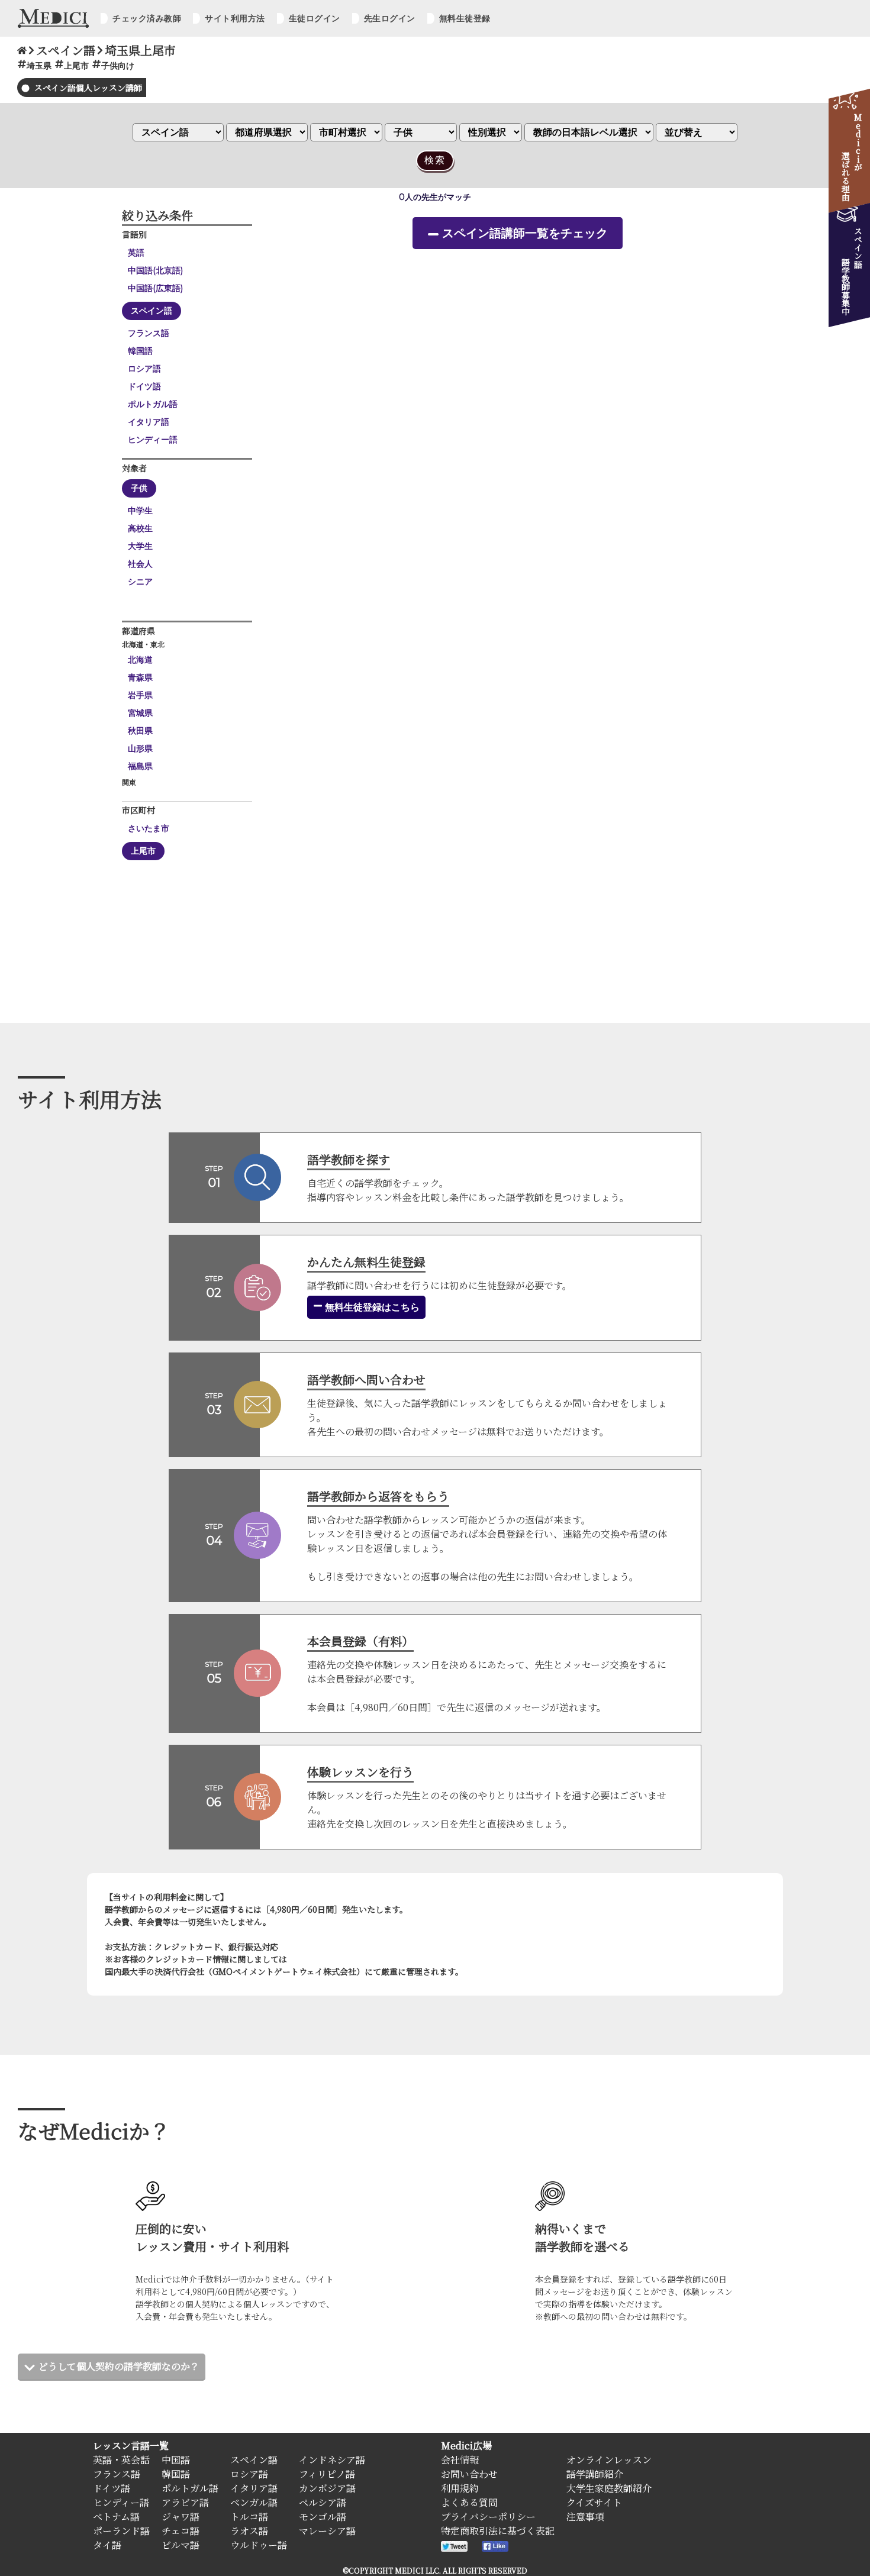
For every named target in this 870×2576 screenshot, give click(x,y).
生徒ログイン (315, 18)
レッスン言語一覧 (131, 2446)
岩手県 (140, 695)
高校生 (140, 528)
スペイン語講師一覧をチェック (525, 233)
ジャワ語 (181, 2517)
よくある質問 (469, 2502)
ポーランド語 (121, 2531)
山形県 (140, 748)
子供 (139, 488)
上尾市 (143, 851)
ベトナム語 (116, 2517)
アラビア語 (185, 2502)
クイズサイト (594, 2502)
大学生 (140, 546)
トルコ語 (249, 2517)
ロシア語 (144, 369)
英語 (136, 253)
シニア (140, 582)
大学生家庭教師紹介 (609, 2488)
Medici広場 (466, 2446)
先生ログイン (390, 18)
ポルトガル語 (153, 404)
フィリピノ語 (327, 2474)
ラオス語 (249, 2531)
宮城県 (140, 713)
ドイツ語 (144, 386)
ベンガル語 (254, 2502)
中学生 (140, 511)
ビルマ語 (181, 2545)
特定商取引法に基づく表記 (498, 2531)
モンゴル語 (323, 2517)
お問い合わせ (469, 2474)
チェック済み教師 (147, 18)
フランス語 (149, 333)
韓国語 (140, 351)
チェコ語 (181, 2531)
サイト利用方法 (235, 18)
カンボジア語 (327, 2488)
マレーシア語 (327, 2531)
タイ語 (107, 2545)
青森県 (140, 677)
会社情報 (460, 2460)
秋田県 (140, 731)
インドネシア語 (332, 2460)
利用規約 (460, 2488)
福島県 (140, 766)
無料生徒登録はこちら (371, 1307)
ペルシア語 (323, 2502)
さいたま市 (149, 828)
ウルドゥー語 (259, 2545)
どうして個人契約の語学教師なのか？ (119, 2366)
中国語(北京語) (155, 270)
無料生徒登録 (465, 18)
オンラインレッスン (609, 2460)
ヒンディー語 (153, 440)
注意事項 (585, 2517)
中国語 (176, 2460)
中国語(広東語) (155, 288)
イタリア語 (149, 422)
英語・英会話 (121, 2460)
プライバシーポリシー (488, 2517)
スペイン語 (152, 311)
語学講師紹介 (595, 2474)
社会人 (140, 564)
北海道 (140, 660)
